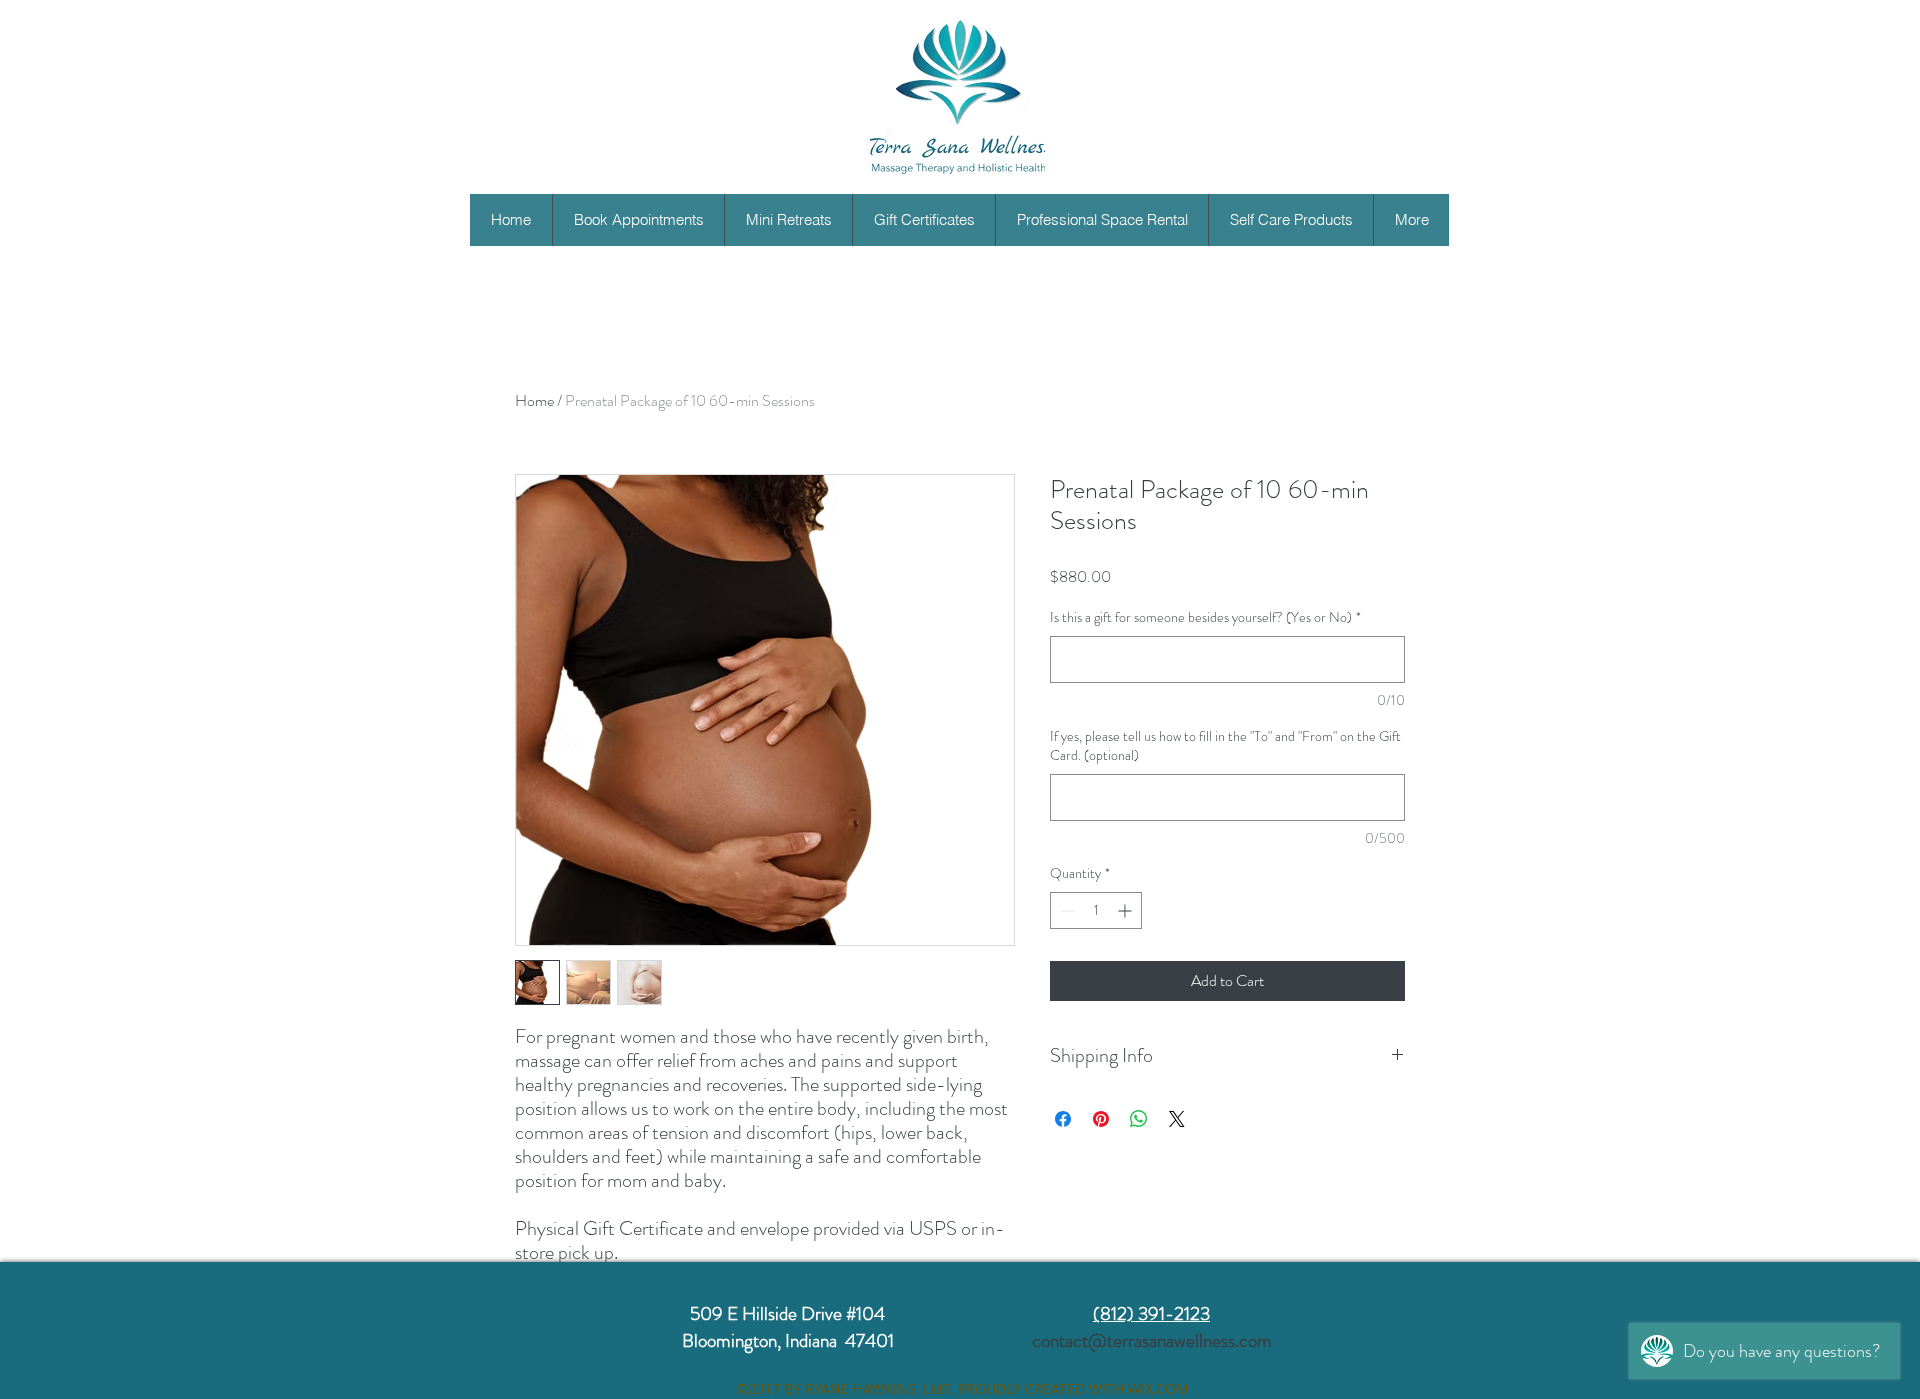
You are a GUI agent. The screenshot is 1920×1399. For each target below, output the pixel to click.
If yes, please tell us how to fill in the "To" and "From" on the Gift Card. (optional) (1225, 746)
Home (534, 400)
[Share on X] (1177, 1119)
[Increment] (1126, 910)
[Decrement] (1065, 910)
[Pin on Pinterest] (1101, 1119)
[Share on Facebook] (1063, 1119)
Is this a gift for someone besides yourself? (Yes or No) (1205, 617)
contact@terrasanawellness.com (1152, 1340)
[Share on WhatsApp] (1139, 1119)
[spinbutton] (1096, 910)
